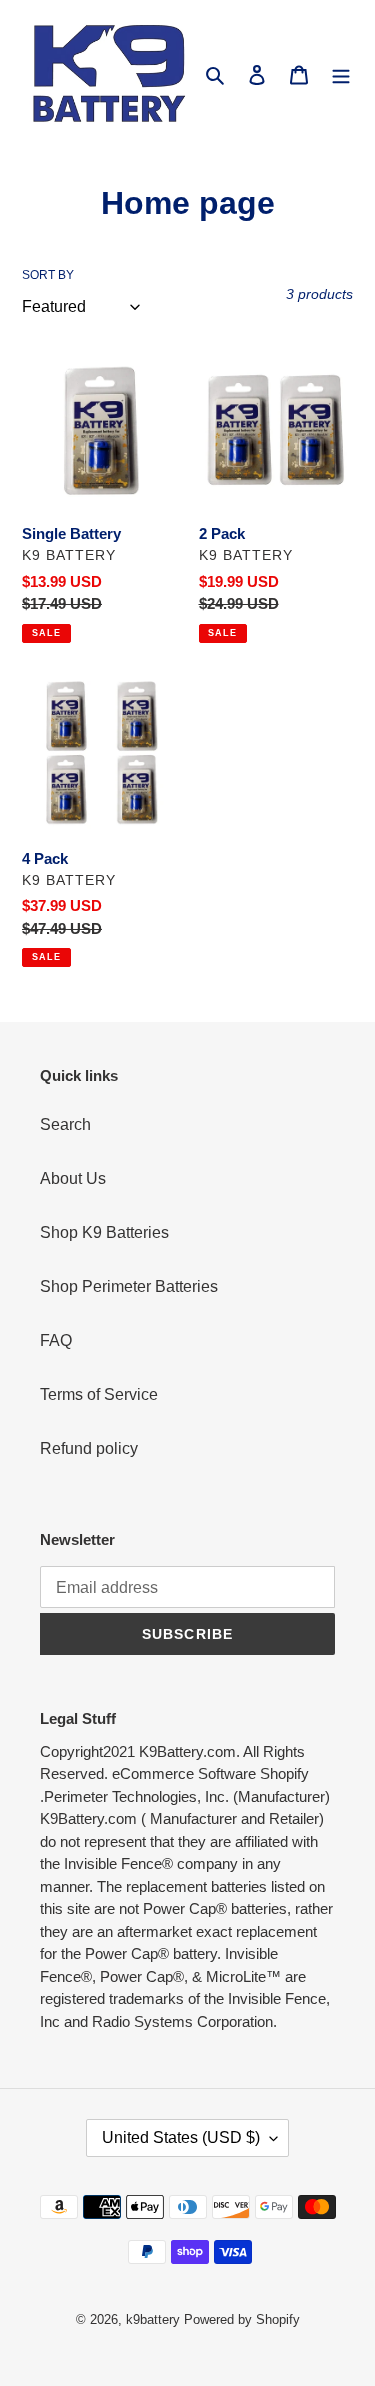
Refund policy (89, 1448)
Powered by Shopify (242, 2319)
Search (65, 1124)
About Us (73, 1178)
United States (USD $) (181, 2137)
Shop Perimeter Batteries (129, 1286)
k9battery (153, 2319)
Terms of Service (99, 1394)
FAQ (56, 1340)
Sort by (48, 275)
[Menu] (341, 74)
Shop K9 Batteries (104, 1232)
